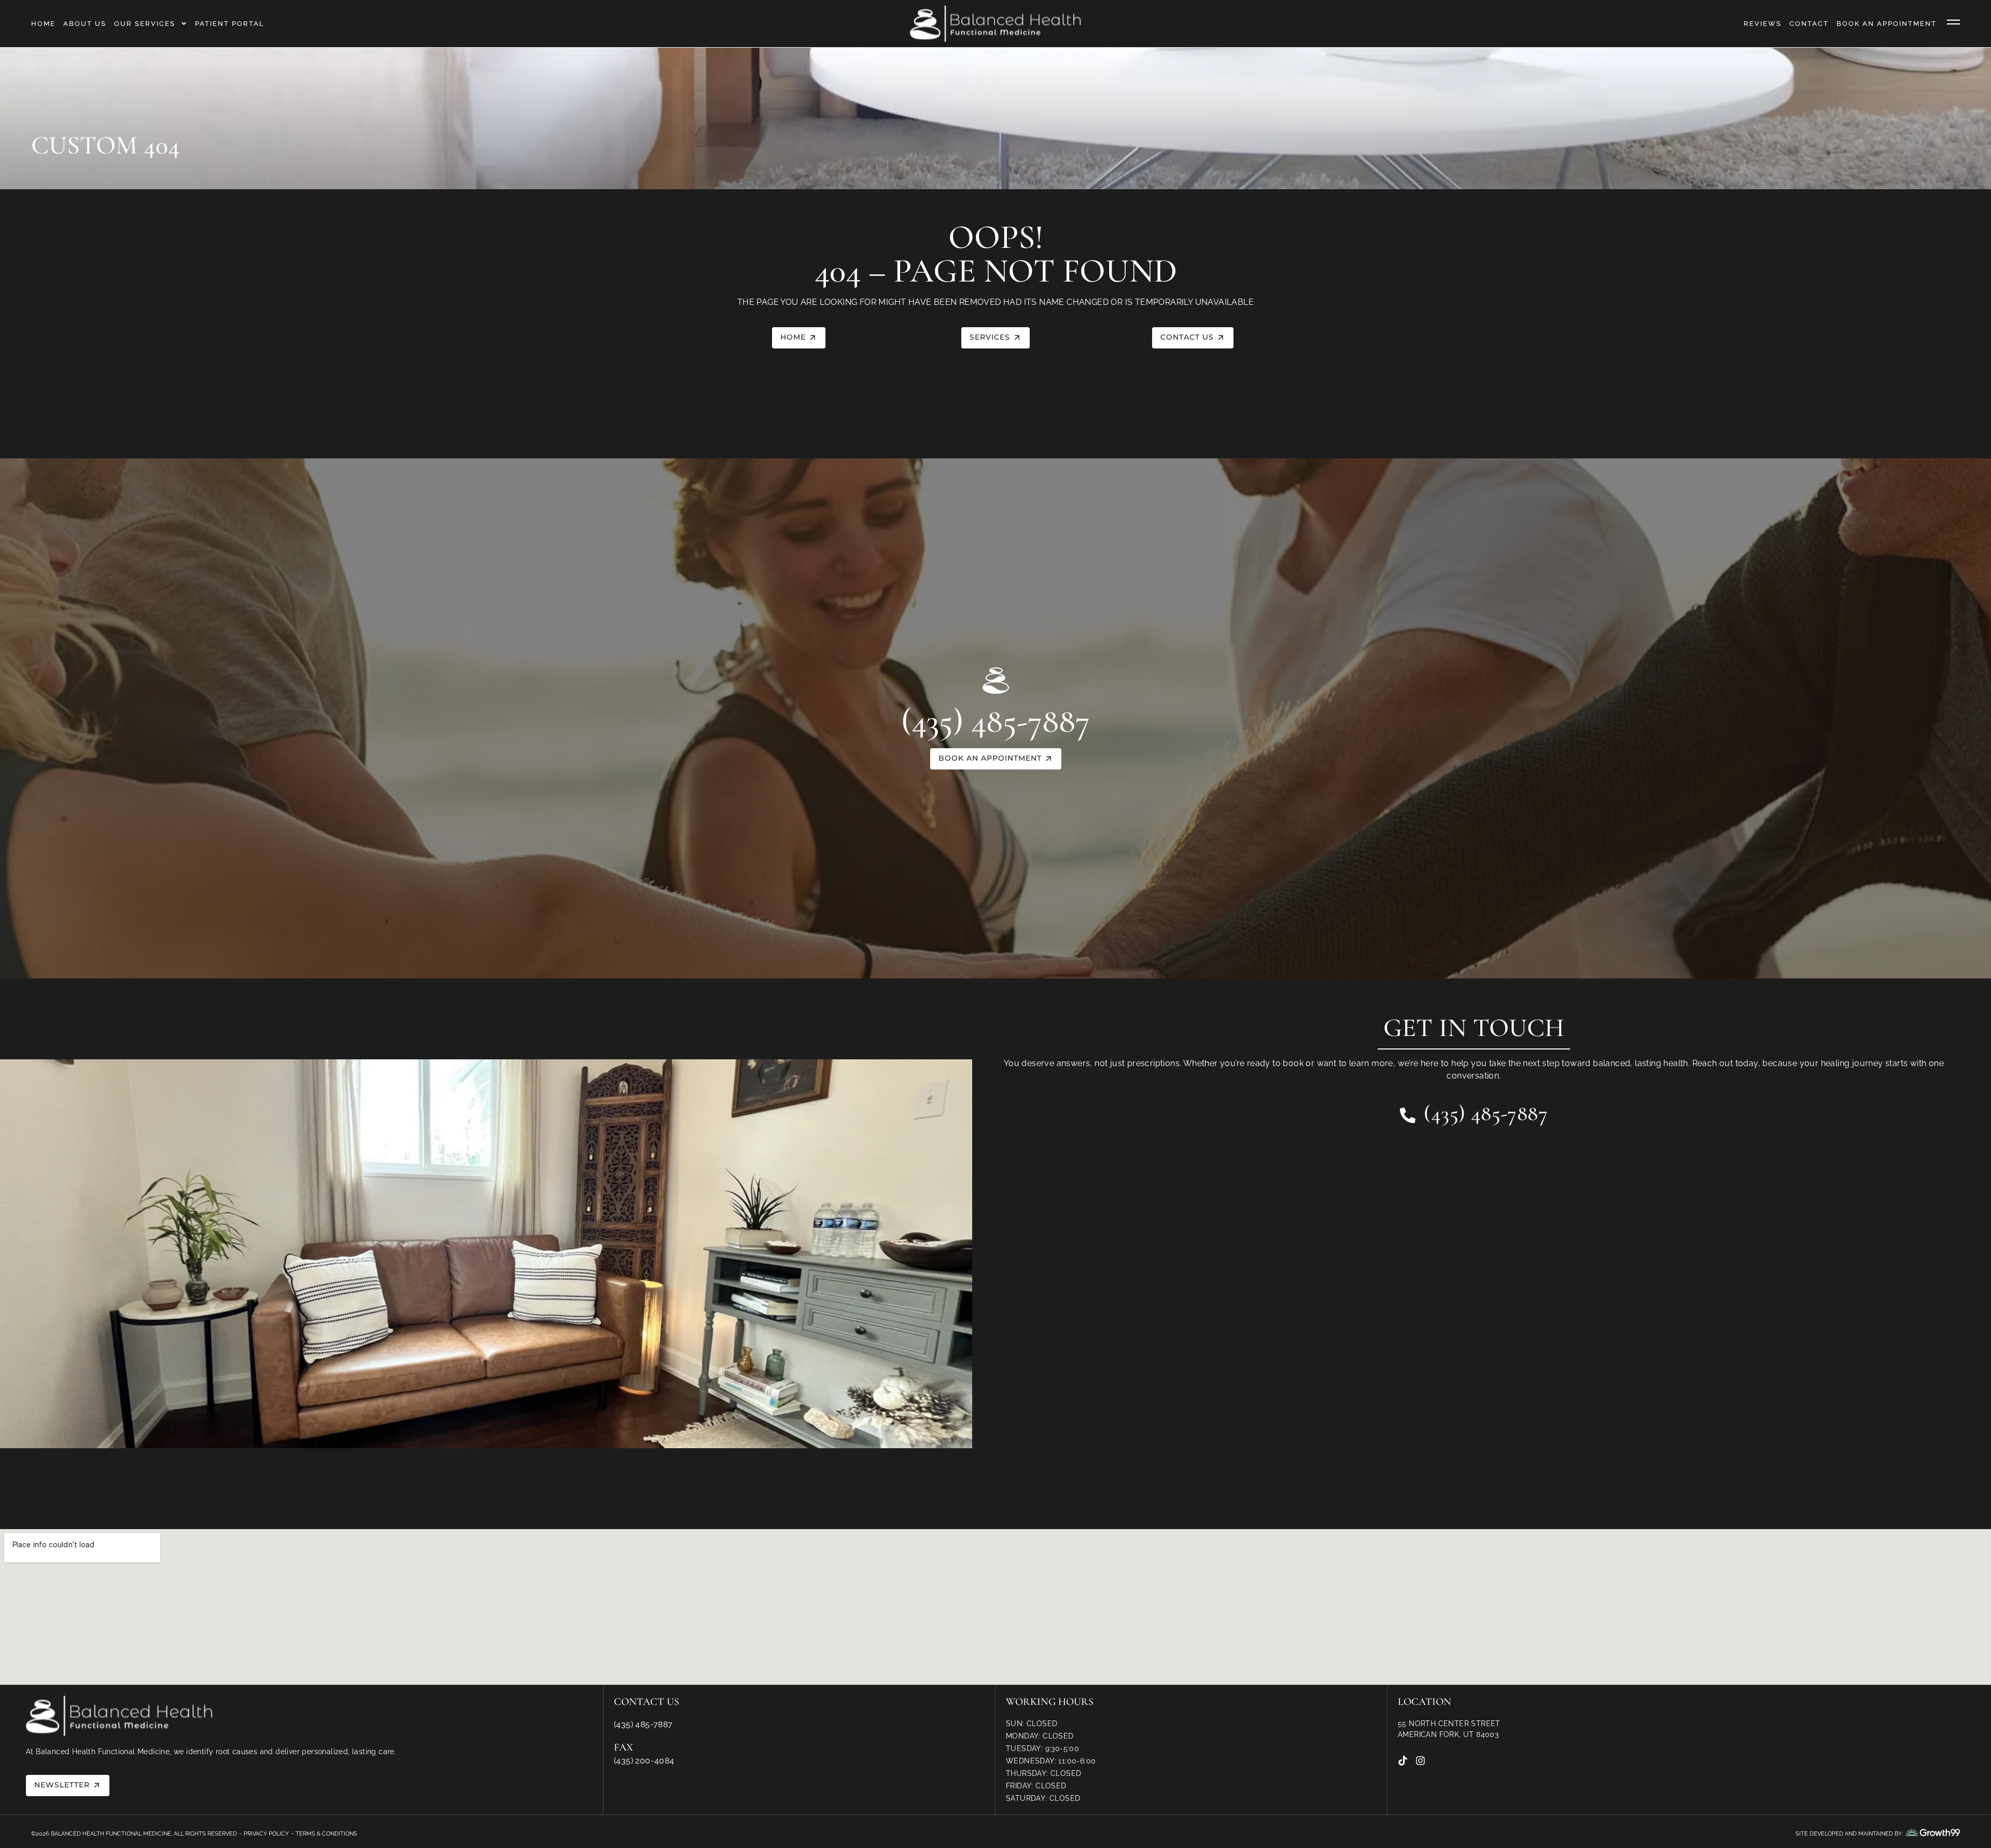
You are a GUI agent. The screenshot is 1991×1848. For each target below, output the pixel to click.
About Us (85, 24)
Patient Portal (230, 24)
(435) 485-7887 (995, 721)
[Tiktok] (1403, 1761)
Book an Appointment (1887, 24)
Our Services (145, 24)
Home (43, 24)
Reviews (1763, 24)
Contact (1809, 24)
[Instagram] (1420, 1761)
